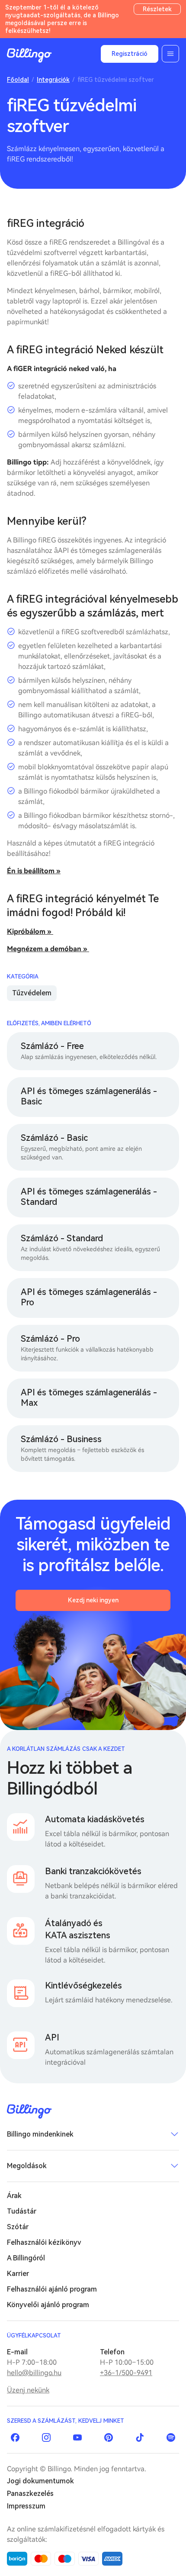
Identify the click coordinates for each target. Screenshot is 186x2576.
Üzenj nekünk (28, 2390)
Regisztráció (130, 54)
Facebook (15, 2437)
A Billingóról (26, 2258)
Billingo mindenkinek (40, 2134)
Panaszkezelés (30, 2494)
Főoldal (18, 80)
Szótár (18, 2227)
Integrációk (53, 80)
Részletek (157, 9)
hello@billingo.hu (34, 2373)
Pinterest (109, 2437)
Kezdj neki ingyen (93, 1600)
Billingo (29, 55)
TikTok (140, 2437)
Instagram (46, 2437)
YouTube (77, 2437)
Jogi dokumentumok (40, 2481)
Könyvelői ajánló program (48, 2305)
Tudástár (22, 2211)
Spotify (171, 2437)
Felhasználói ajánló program (52, 2289)
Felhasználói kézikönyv (44, 2242)
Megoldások (27, 2166)
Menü (170, 54)
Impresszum (26, 2506)
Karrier (18, 2274)
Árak (14, 2196)
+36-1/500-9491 (126, 2373)
